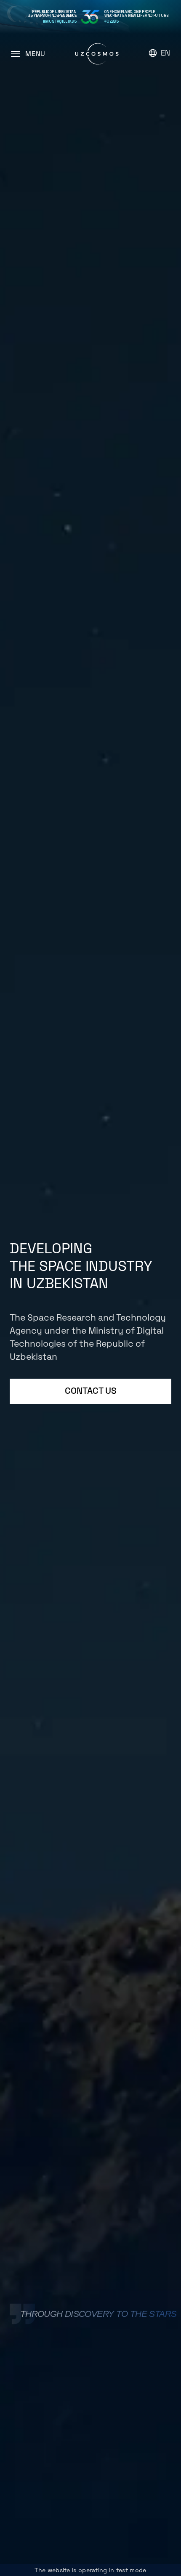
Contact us (91, 1391)
